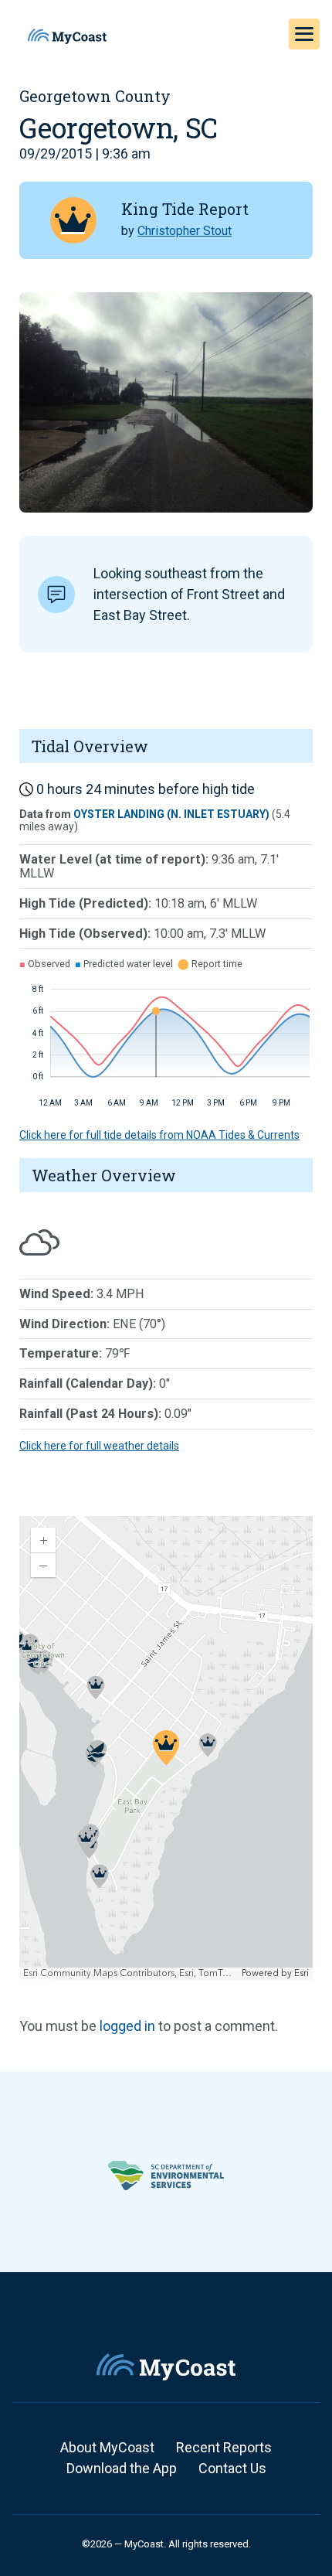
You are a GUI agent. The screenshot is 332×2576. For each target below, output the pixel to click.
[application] (166, 1748)
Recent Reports (224, 2447)
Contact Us (232, 2468)
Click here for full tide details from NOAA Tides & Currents (159, 1135)
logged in (127, 2026)
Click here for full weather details (99, 1446)
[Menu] (304, 34)
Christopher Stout (185, 231)
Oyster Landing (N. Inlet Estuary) (171, 814)
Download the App (122, 2468)
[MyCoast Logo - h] (67, 36)
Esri (302, 1973)
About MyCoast (107, 2447)
